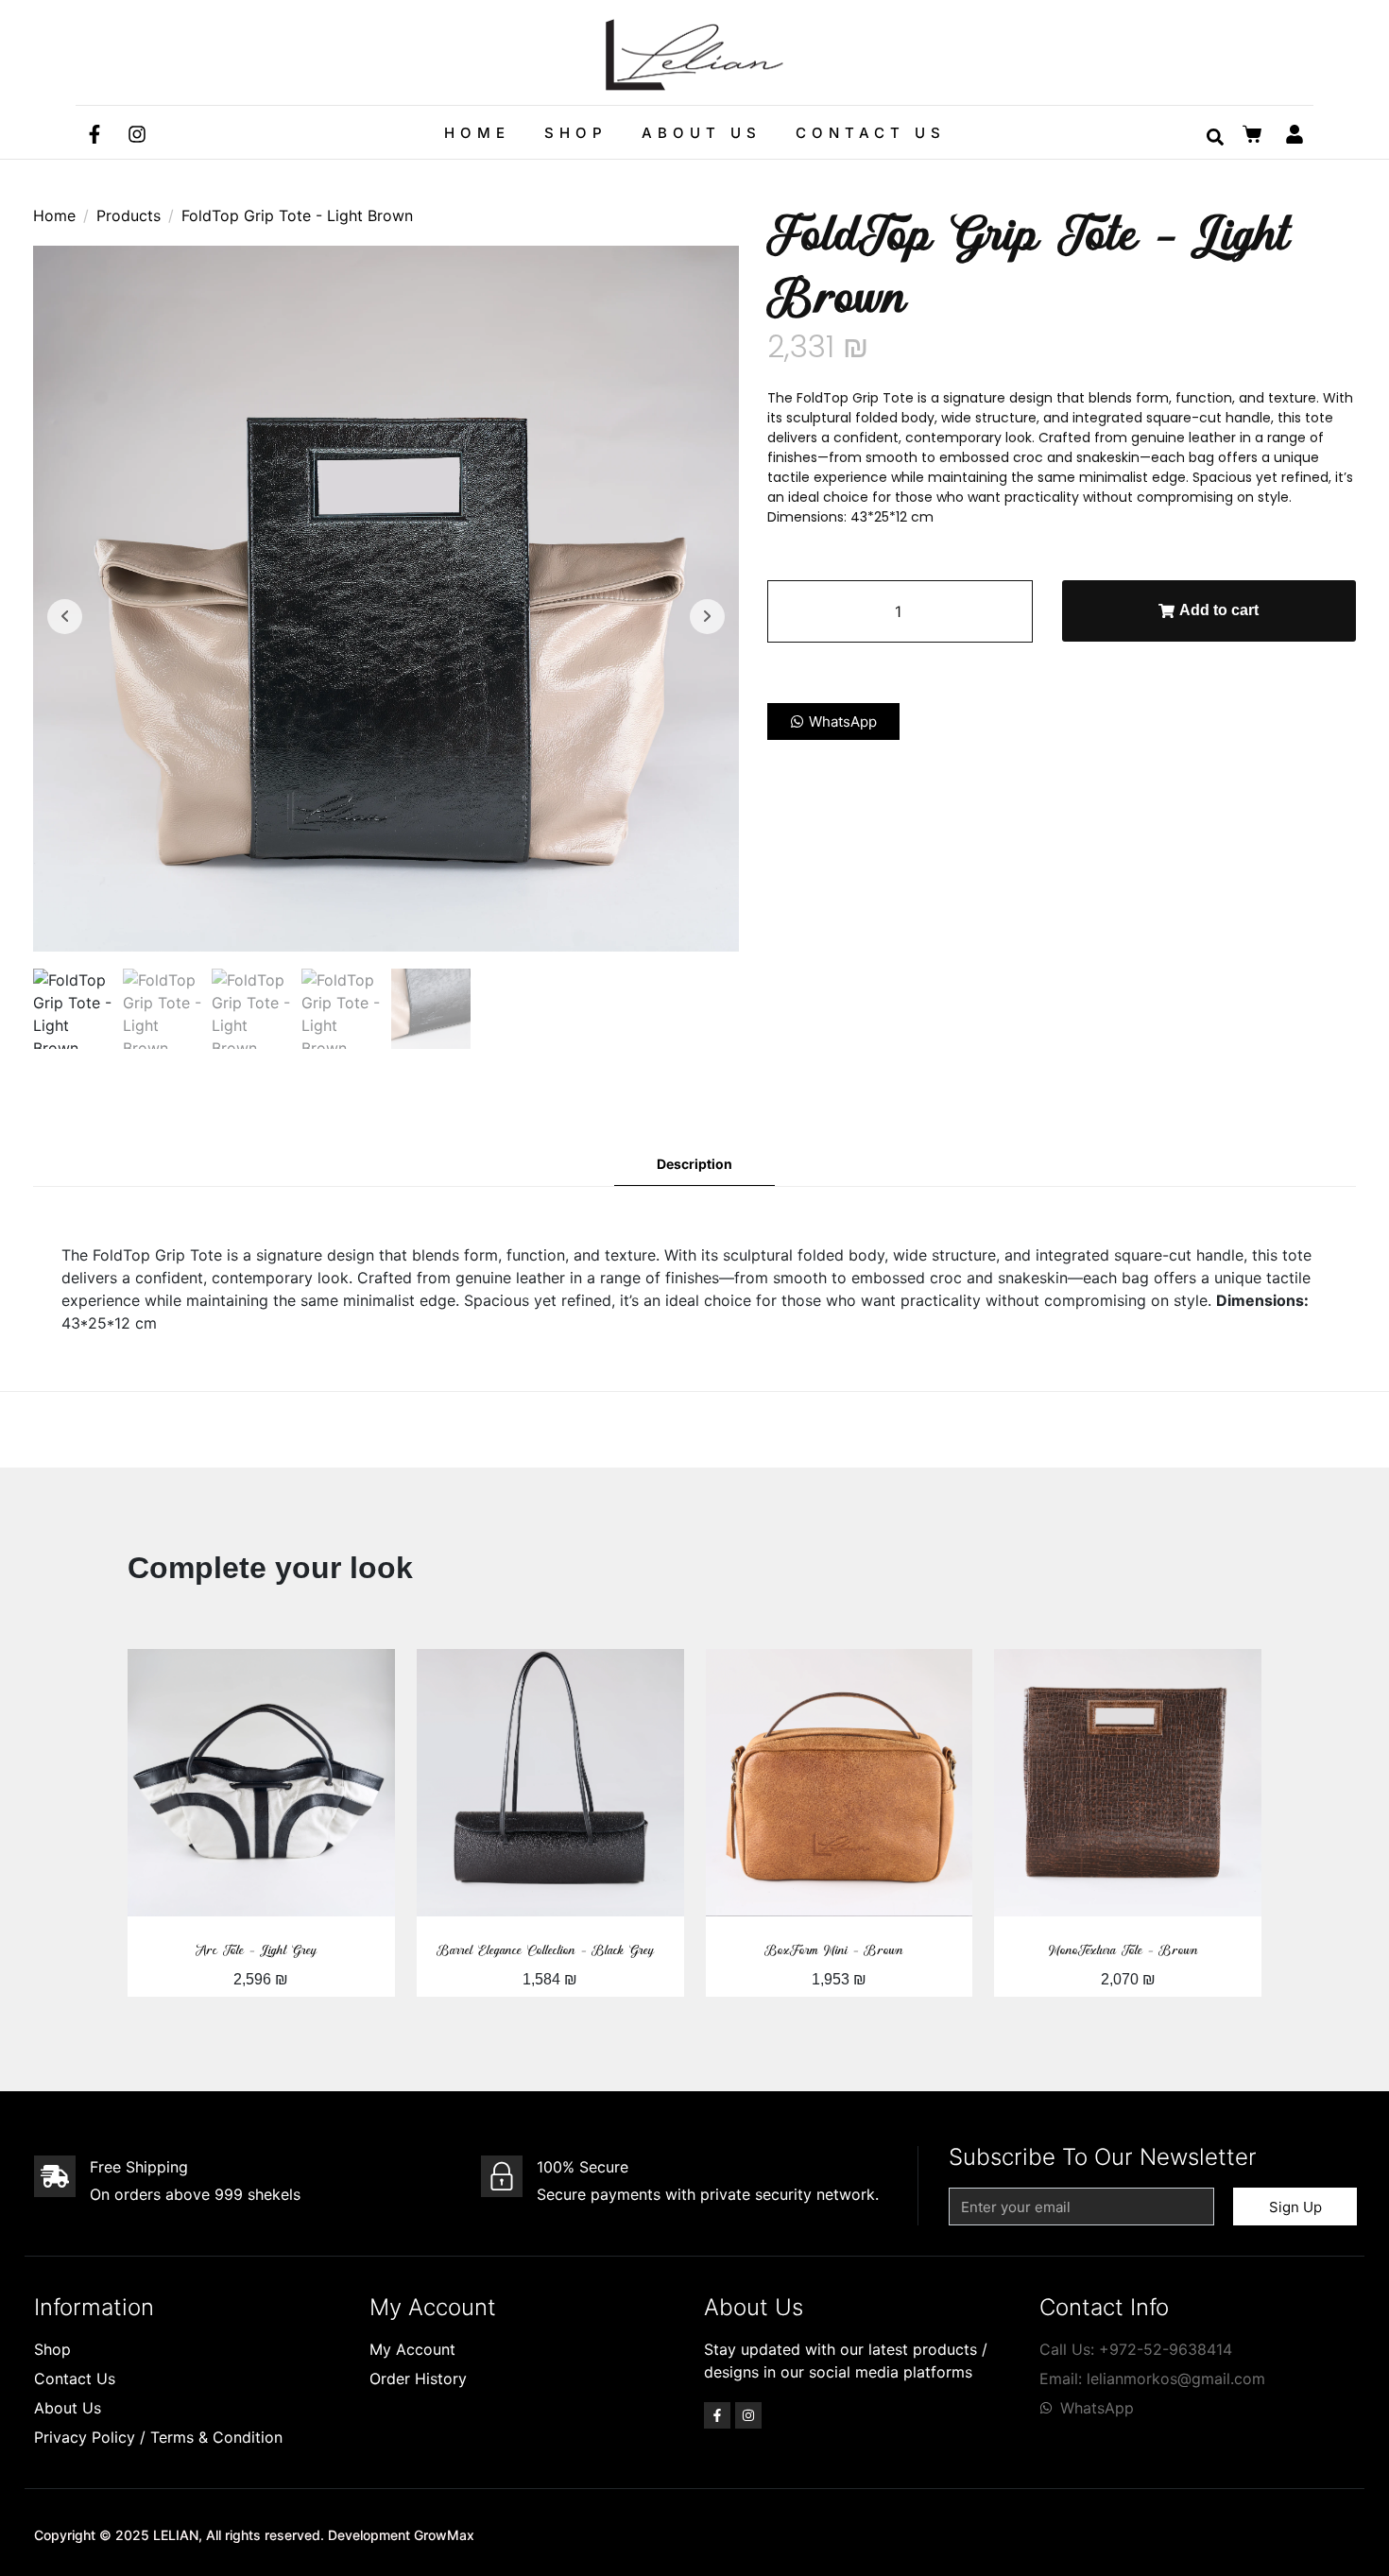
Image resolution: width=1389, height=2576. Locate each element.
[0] (1254, 134)
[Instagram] (137, 134)
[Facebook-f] (94, 134)
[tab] (694, 1165)
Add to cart (1219, 610)
